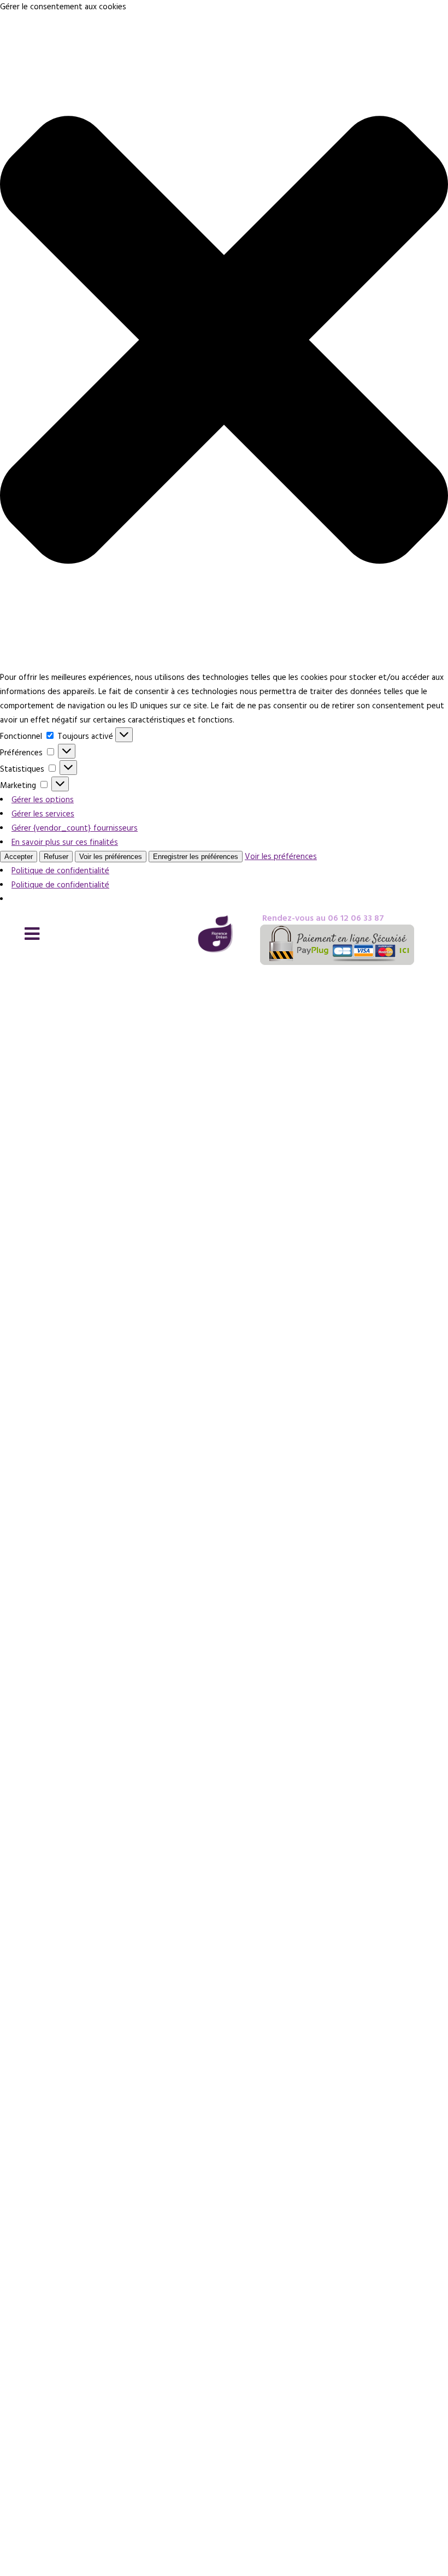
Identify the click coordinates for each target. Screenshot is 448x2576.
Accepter (19, 857)
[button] (224, 342)
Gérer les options (43, 800)
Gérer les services (43, 814)
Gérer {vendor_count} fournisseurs (75, 828)
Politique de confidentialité (60, 871)
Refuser (56, 857)
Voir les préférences (111, 857)
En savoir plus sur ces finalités (65, 842)
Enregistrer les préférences (196, 857)
